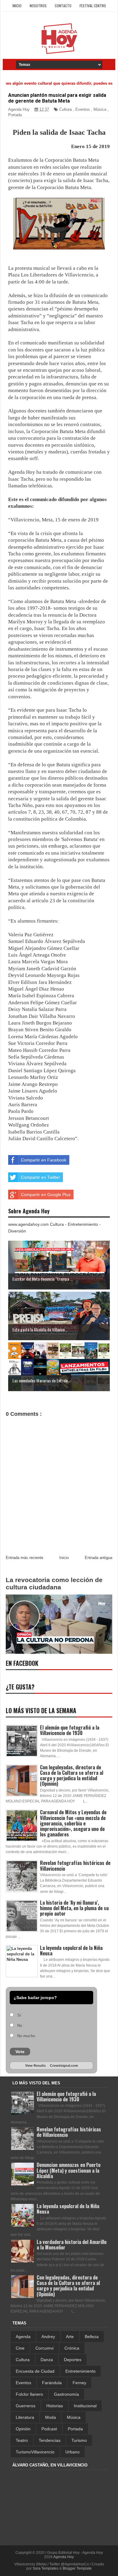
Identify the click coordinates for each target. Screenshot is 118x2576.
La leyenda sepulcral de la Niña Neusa (71, 1951)
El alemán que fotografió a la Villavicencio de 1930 (70, 1730)
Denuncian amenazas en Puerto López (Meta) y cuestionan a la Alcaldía (69, 2170)
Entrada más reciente (25, 1558)
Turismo (79, 2440)
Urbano (72, 2452)
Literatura (25, 2417)
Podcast (49, 2429)
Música (100, 109)
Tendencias (50, 2440)
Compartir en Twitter (40, 1177)
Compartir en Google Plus (46, 1195)
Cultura (66, 109)
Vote (20, 2052)
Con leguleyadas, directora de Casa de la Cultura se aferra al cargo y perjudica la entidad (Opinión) (72, 1776)
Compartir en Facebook (44, 1160)
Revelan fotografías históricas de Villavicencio (75, 1866)
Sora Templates (46, 2568)
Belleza (92, 2337)
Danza (47, 2360)
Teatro (22, 2440)
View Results (35, 2066)
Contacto (63, 6)
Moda (51, 2417)
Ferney (79, 2383)
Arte (70, 2337)
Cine (20, 2348)
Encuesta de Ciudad (35, 2371)
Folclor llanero (29, 2394)
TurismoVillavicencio (35, 2452)
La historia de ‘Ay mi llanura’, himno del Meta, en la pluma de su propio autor (74, 1908)
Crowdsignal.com (64, 2066)
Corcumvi (44, 2348)
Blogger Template (77, 2568)
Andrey (48, 2337)
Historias (55, 2406)
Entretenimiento (80, 2371)
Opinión (23, 2429)
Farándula (52, 2383)
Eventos (83, 109)
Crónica (72, 2348)
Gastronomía (66, 2394)
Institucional (85, 2406)
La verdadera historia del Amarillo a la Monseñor (72, 2245)
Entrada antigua (98, 1558)
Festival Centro (93, 6)
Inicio (17, 6)
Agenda (23, 2337)
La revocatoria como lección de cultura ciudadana (54, 1583)
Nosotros (38, 6)
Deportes (73, 2360)
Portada (15, 115)
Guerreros (26, 2406)
